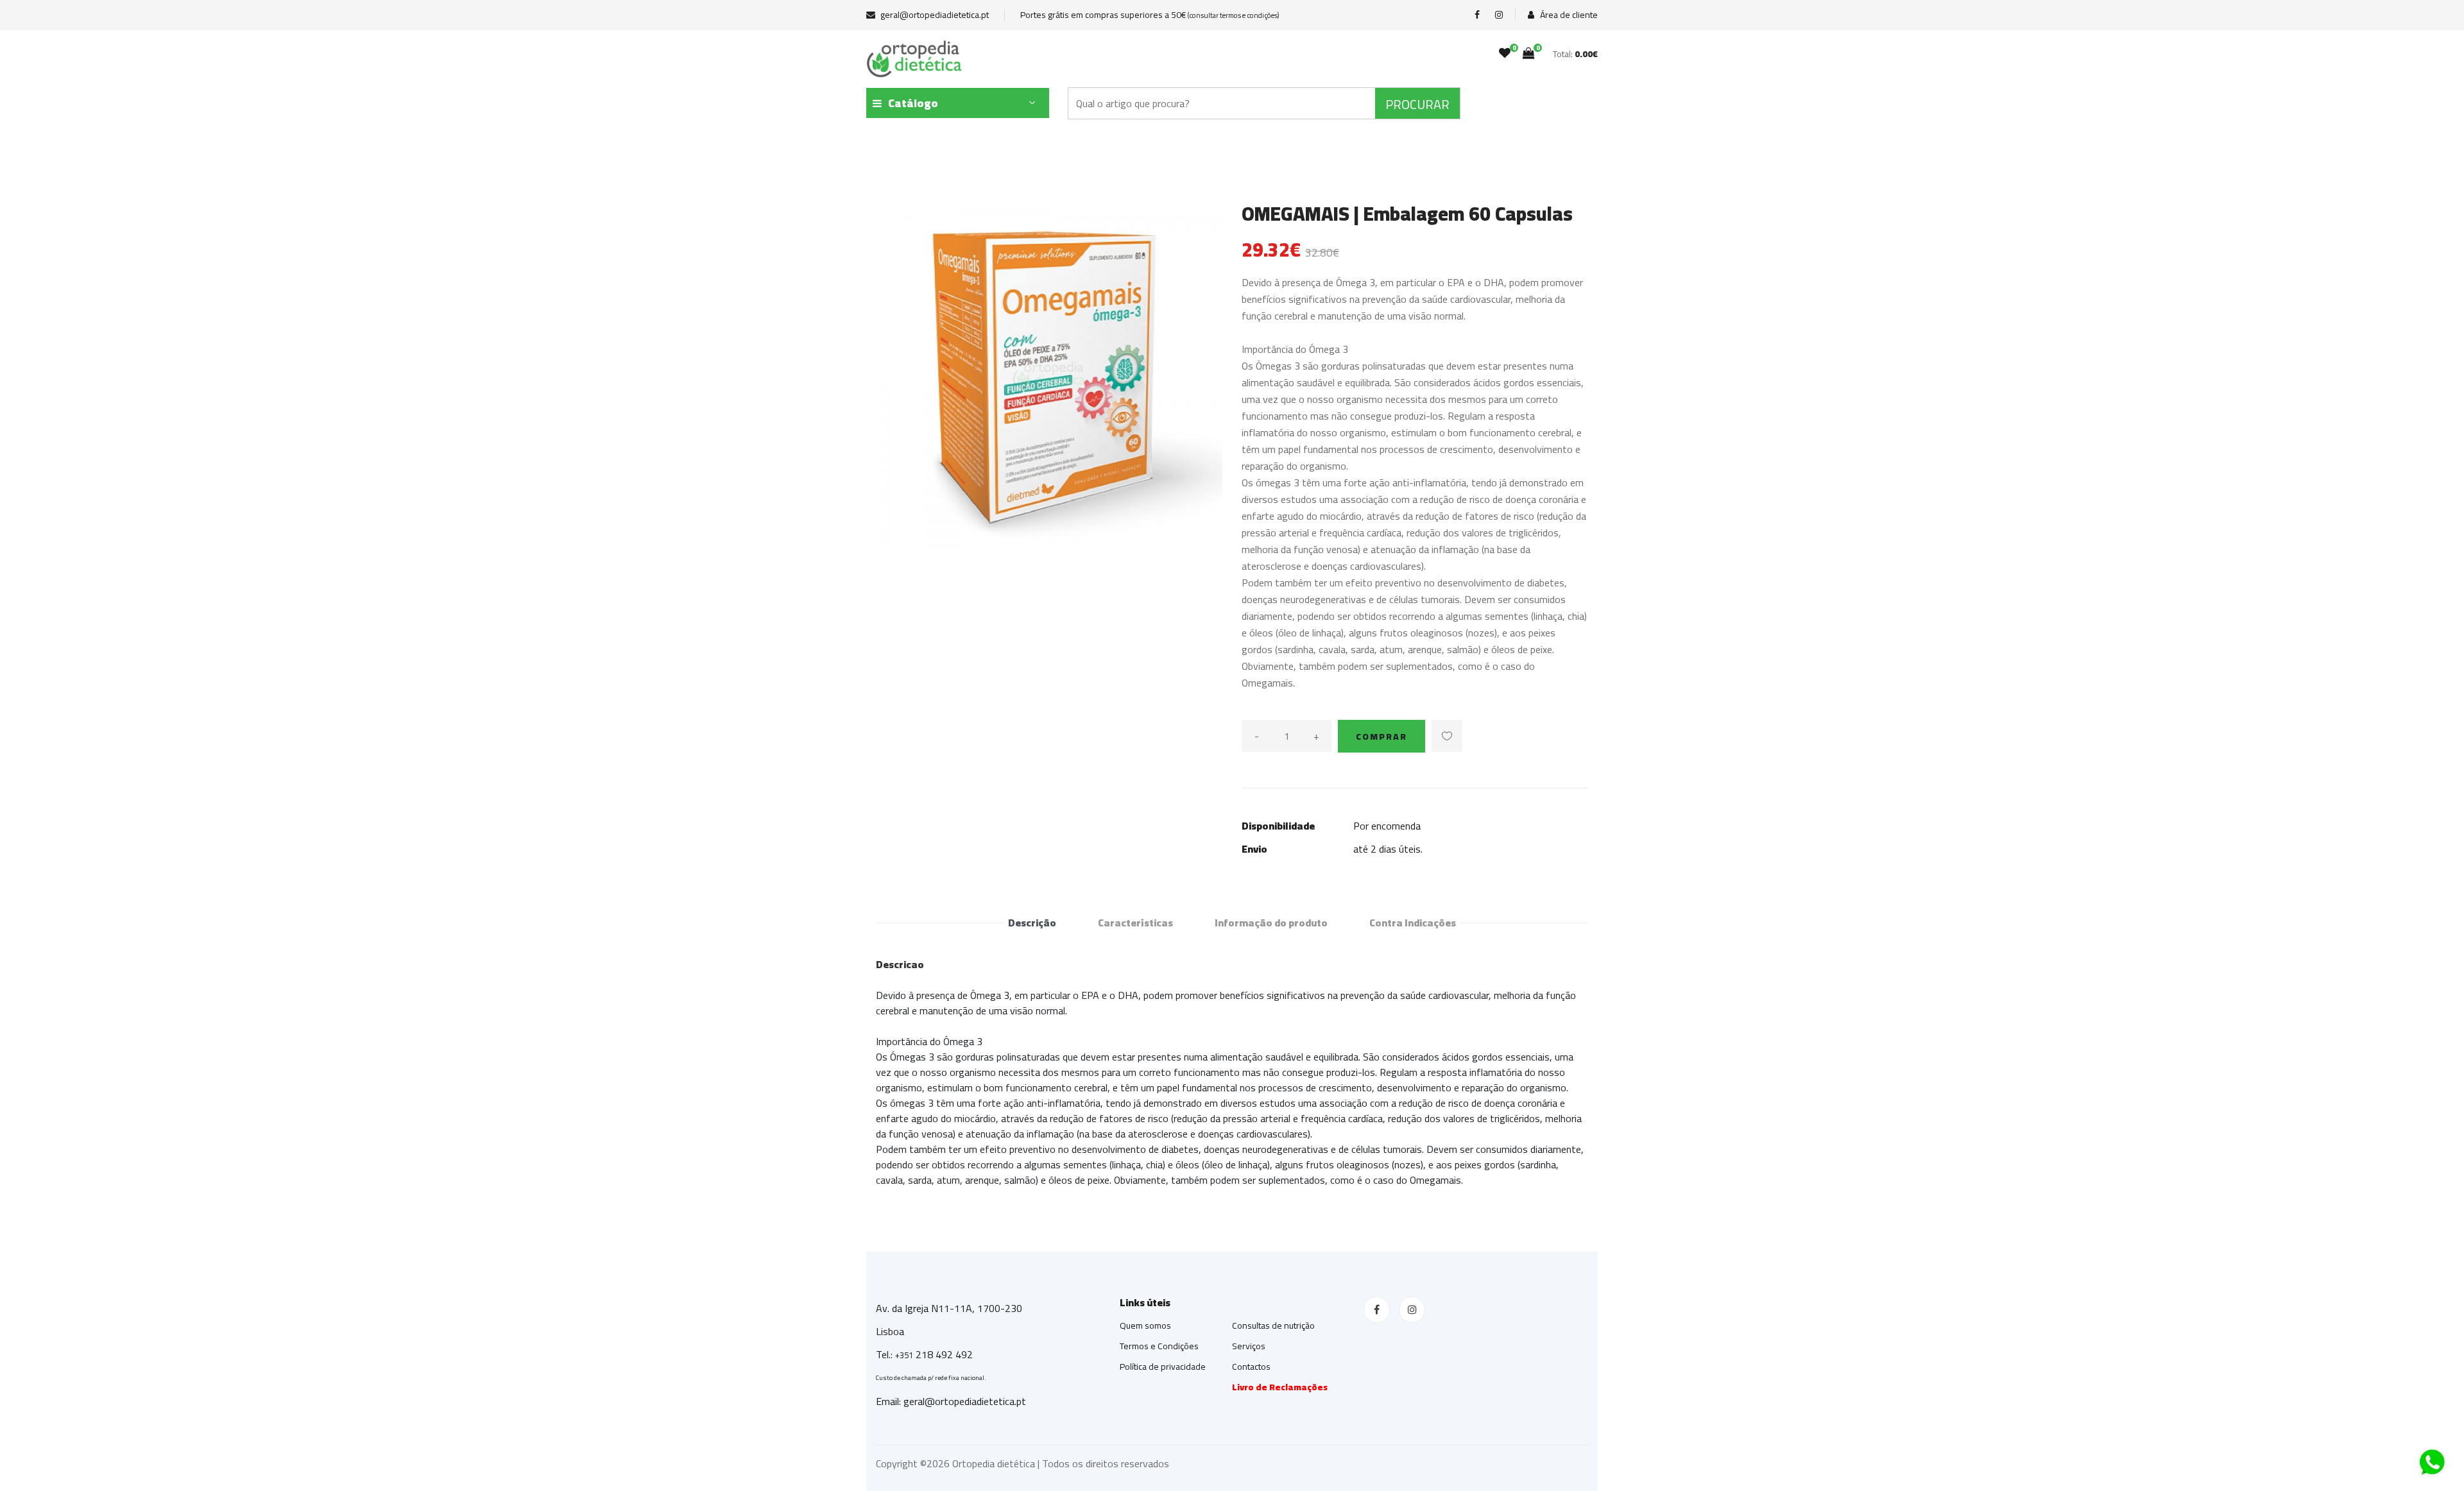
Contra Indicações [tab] (1413, 923)
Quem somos (1145, 1325)
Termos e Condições (1159, 1346)
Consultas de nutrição (1273, 1325)
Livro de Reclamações (1280, 1387)
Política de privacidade (1163, 1367)
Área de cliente (1568, 15)
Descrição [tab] (1032, 923)
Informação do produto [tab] (1271, 923)
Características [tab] (1135, 923)
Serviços (1249, 1346)
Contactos (1251, 1367)
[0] (1505, 53)
